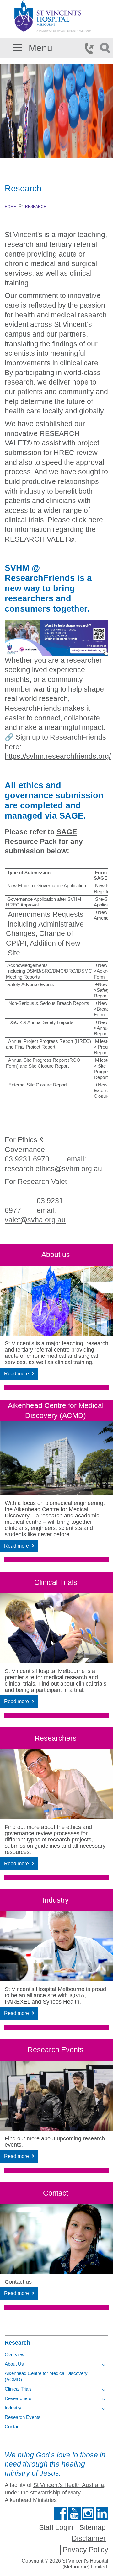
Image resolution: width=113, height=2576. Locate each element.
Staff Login (56, 2527)
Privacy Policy (86, 2550)
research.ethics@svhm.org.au (53, 1169)
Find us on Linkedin (102, 2513)
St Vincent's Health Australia (69, 2485)
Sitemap (93, 2527)
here (96, 520)
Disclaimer (89, 2538)
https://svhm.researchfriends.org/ (58, 756)
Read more (16, 1374)
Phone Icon (91, 48)
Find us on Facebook (61, 2513)
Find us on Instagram (88, 2513)
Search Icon (106, 48)
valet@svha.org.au (35, 1220)
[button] (17, 46)
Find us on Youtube (74, 2513)
